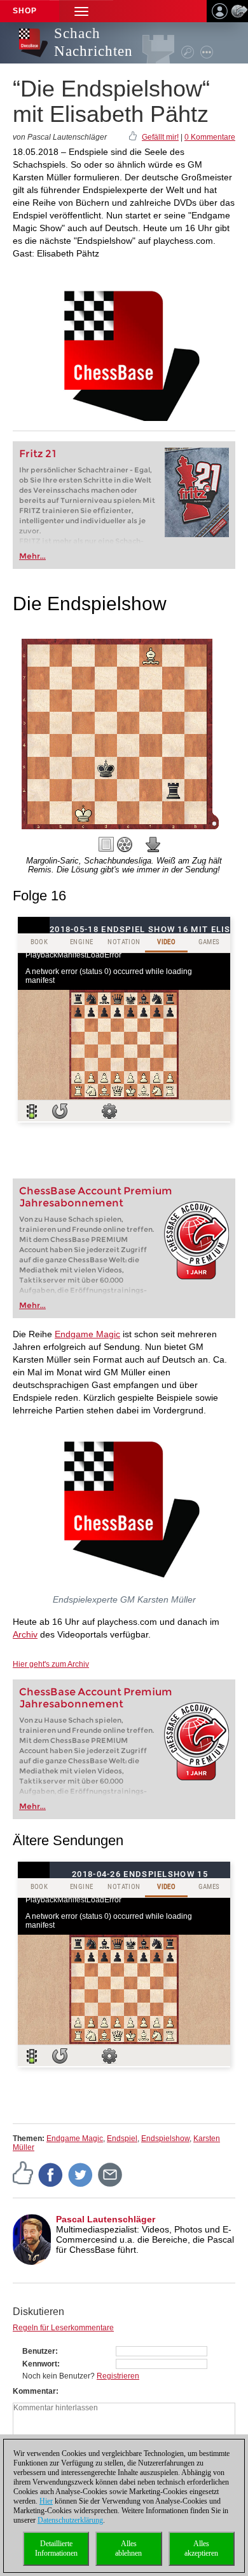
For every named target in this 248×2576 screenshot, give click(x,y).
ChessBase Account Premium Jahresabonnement (96, 1197)
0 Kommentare (210, 137)
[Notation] (106, 844)
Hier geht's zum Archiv (51, 1664)
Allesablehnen (128, 2548)
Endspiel (122, 2139)
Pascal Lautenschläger (106, 2219)
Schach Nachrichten (93, 42)
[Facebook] (51, 2174)
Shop (25, 11)
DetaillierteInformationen (56, 2548)
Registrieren (118, 2376)
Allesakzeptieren (201, 2548)
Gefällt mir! (160, 137)
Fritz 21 (38, 454)
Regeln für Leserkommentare (63, 2328)
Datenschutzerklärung (70, 2520)
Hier (46, 2501)
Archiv (25, 1634)
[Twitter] (81, 2174)
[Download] (153, 844)
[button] (81, 11)
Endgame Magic (87, 1334)
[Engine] (125, 844)
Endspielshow (165, 2139)
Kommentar (34, 2391)
